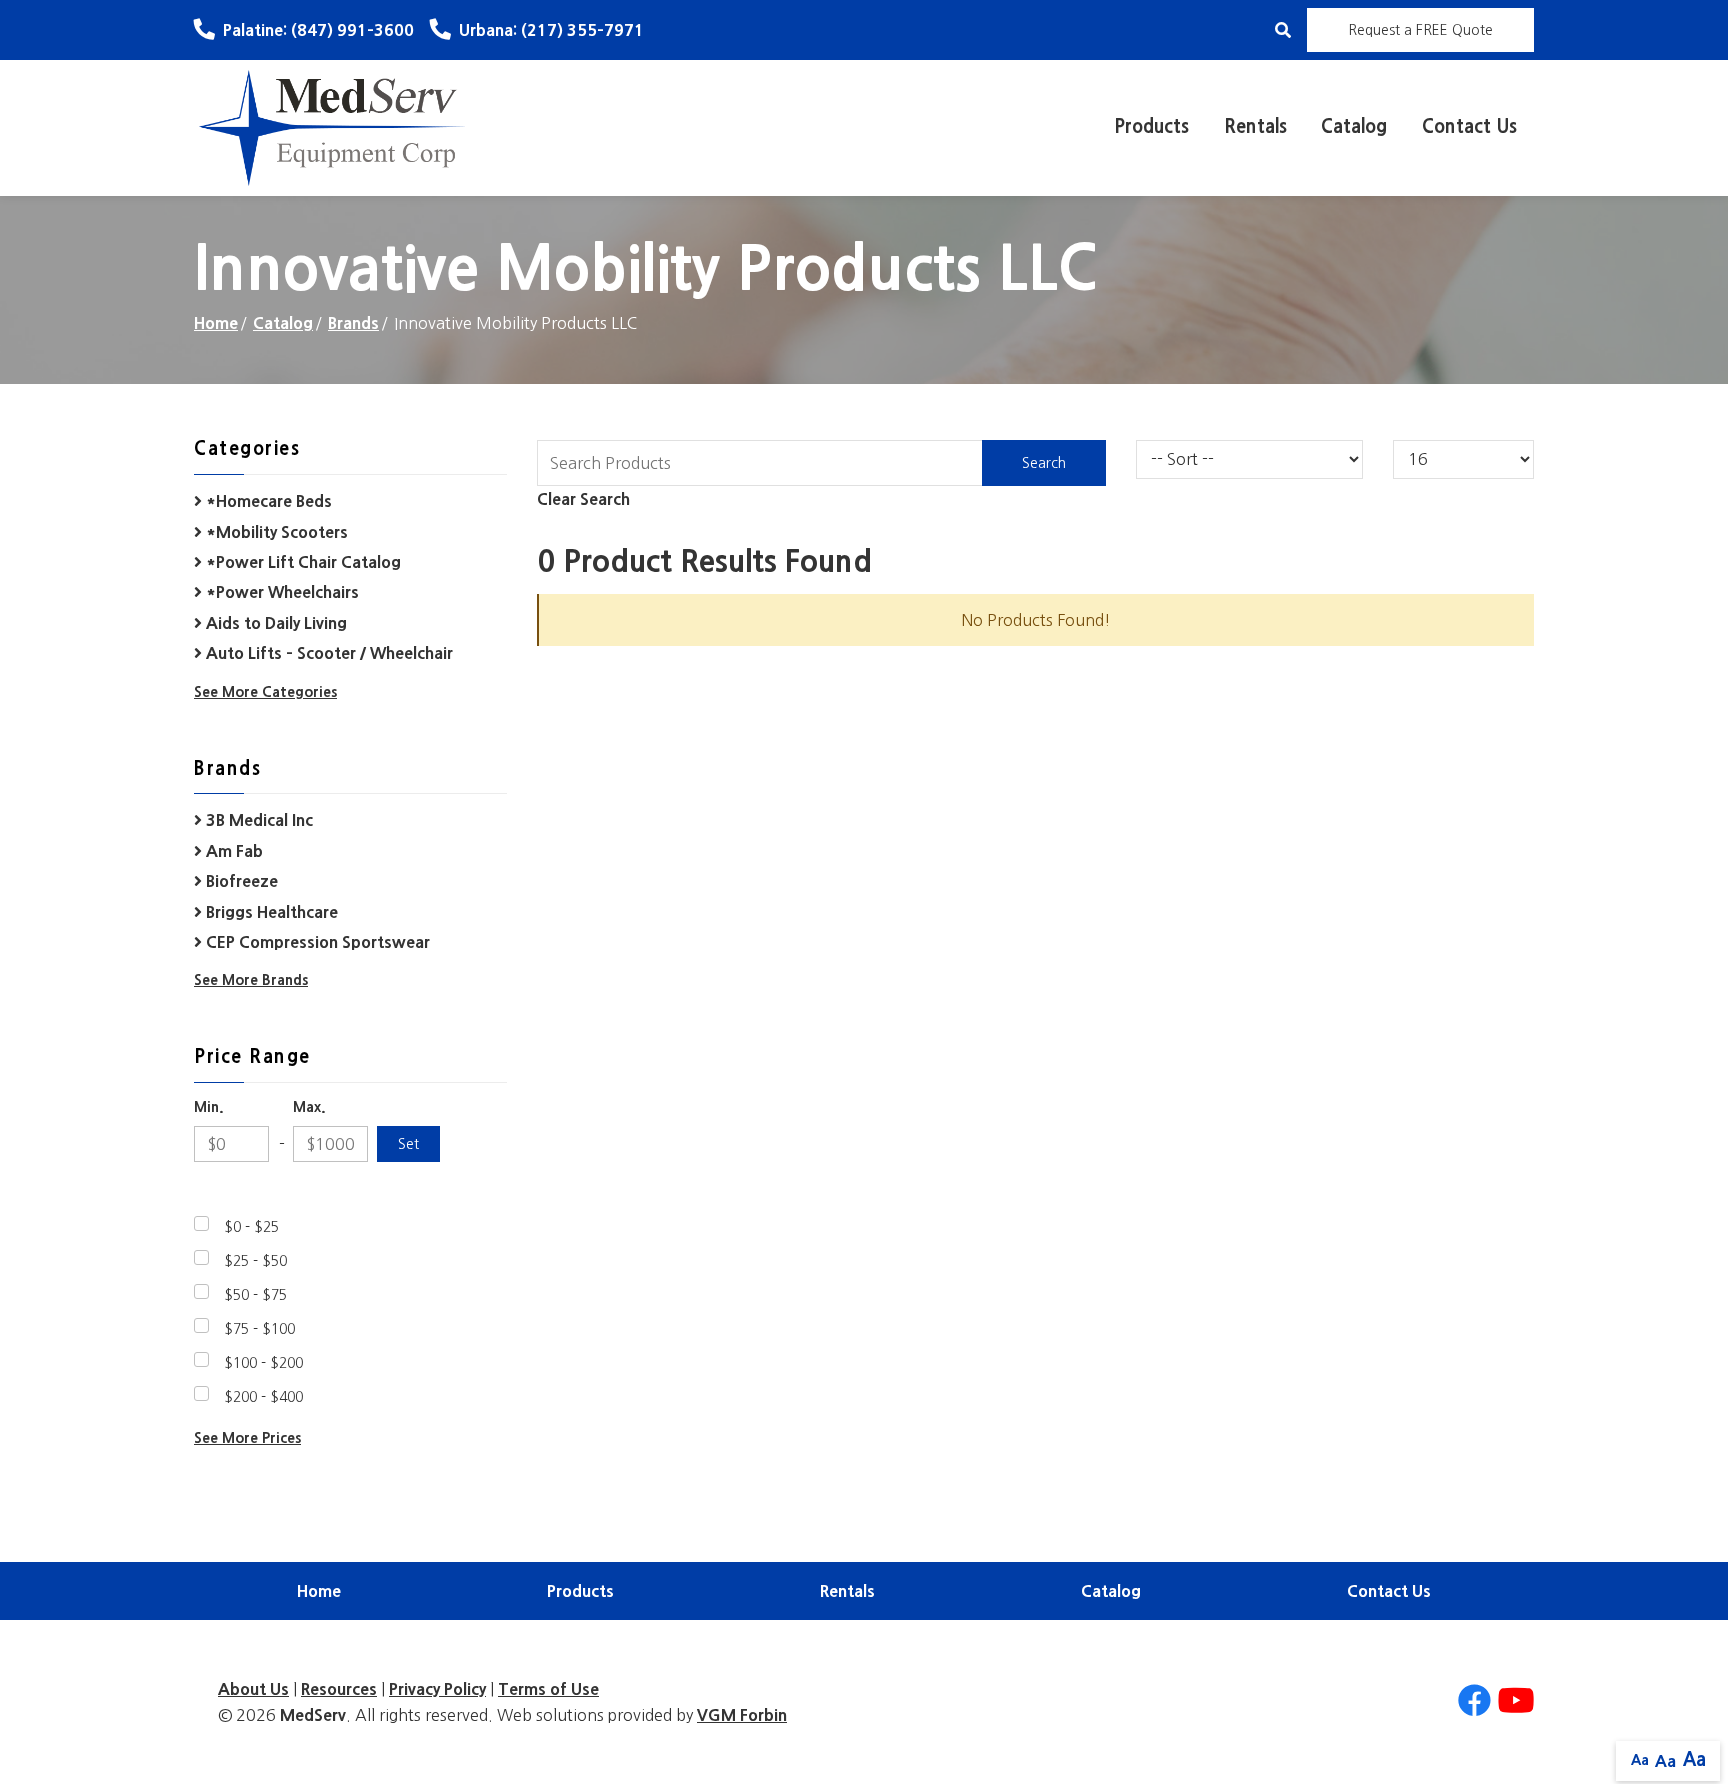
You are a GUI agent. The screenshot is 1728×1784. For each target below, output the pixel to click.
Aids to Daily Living (274, 623)
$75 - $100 (259, 1329)
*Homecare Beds (267, 501)
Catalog (1354, 127)
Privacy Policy (437, 1689)
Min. (209, 1107)
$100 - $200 (263, 1363)
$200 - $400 (263, 1397)
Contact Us (1469, 127)
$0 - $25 (251, 1227)
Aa (1640, 1760)
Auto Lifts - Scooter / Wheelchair (327, 653)
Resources (339, 1689)
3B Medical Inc (257, 820)
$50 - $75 (255, 1295)
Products (1151, 127)
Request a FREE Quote (1420, 30)
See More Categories (265, 692)
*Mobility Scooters (275, 532)
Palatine (318, 30)
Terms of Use (548, 1689)
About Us (253, 1689)
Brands (353, 323)
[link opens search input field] (1283, 30)
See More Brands (251, 980)
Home (216, 323)
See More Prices (247, 1438)
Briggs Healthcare (270, 912)
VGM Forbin (742, 1715)
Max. (309, 1107)
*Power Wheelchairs (280, 592)
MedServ (313, 1715)
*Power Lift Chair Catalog (301, 562)
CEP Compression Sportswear (316, 942)
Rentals (1255, 127)
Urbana (551, 30)
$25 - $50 (255, 1261)
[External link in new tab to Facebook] (1474, 1701)
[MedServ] (332, 127)
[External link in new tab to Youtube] (1516, 1701)
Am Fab (232, 851)
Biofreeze (240, 881)
